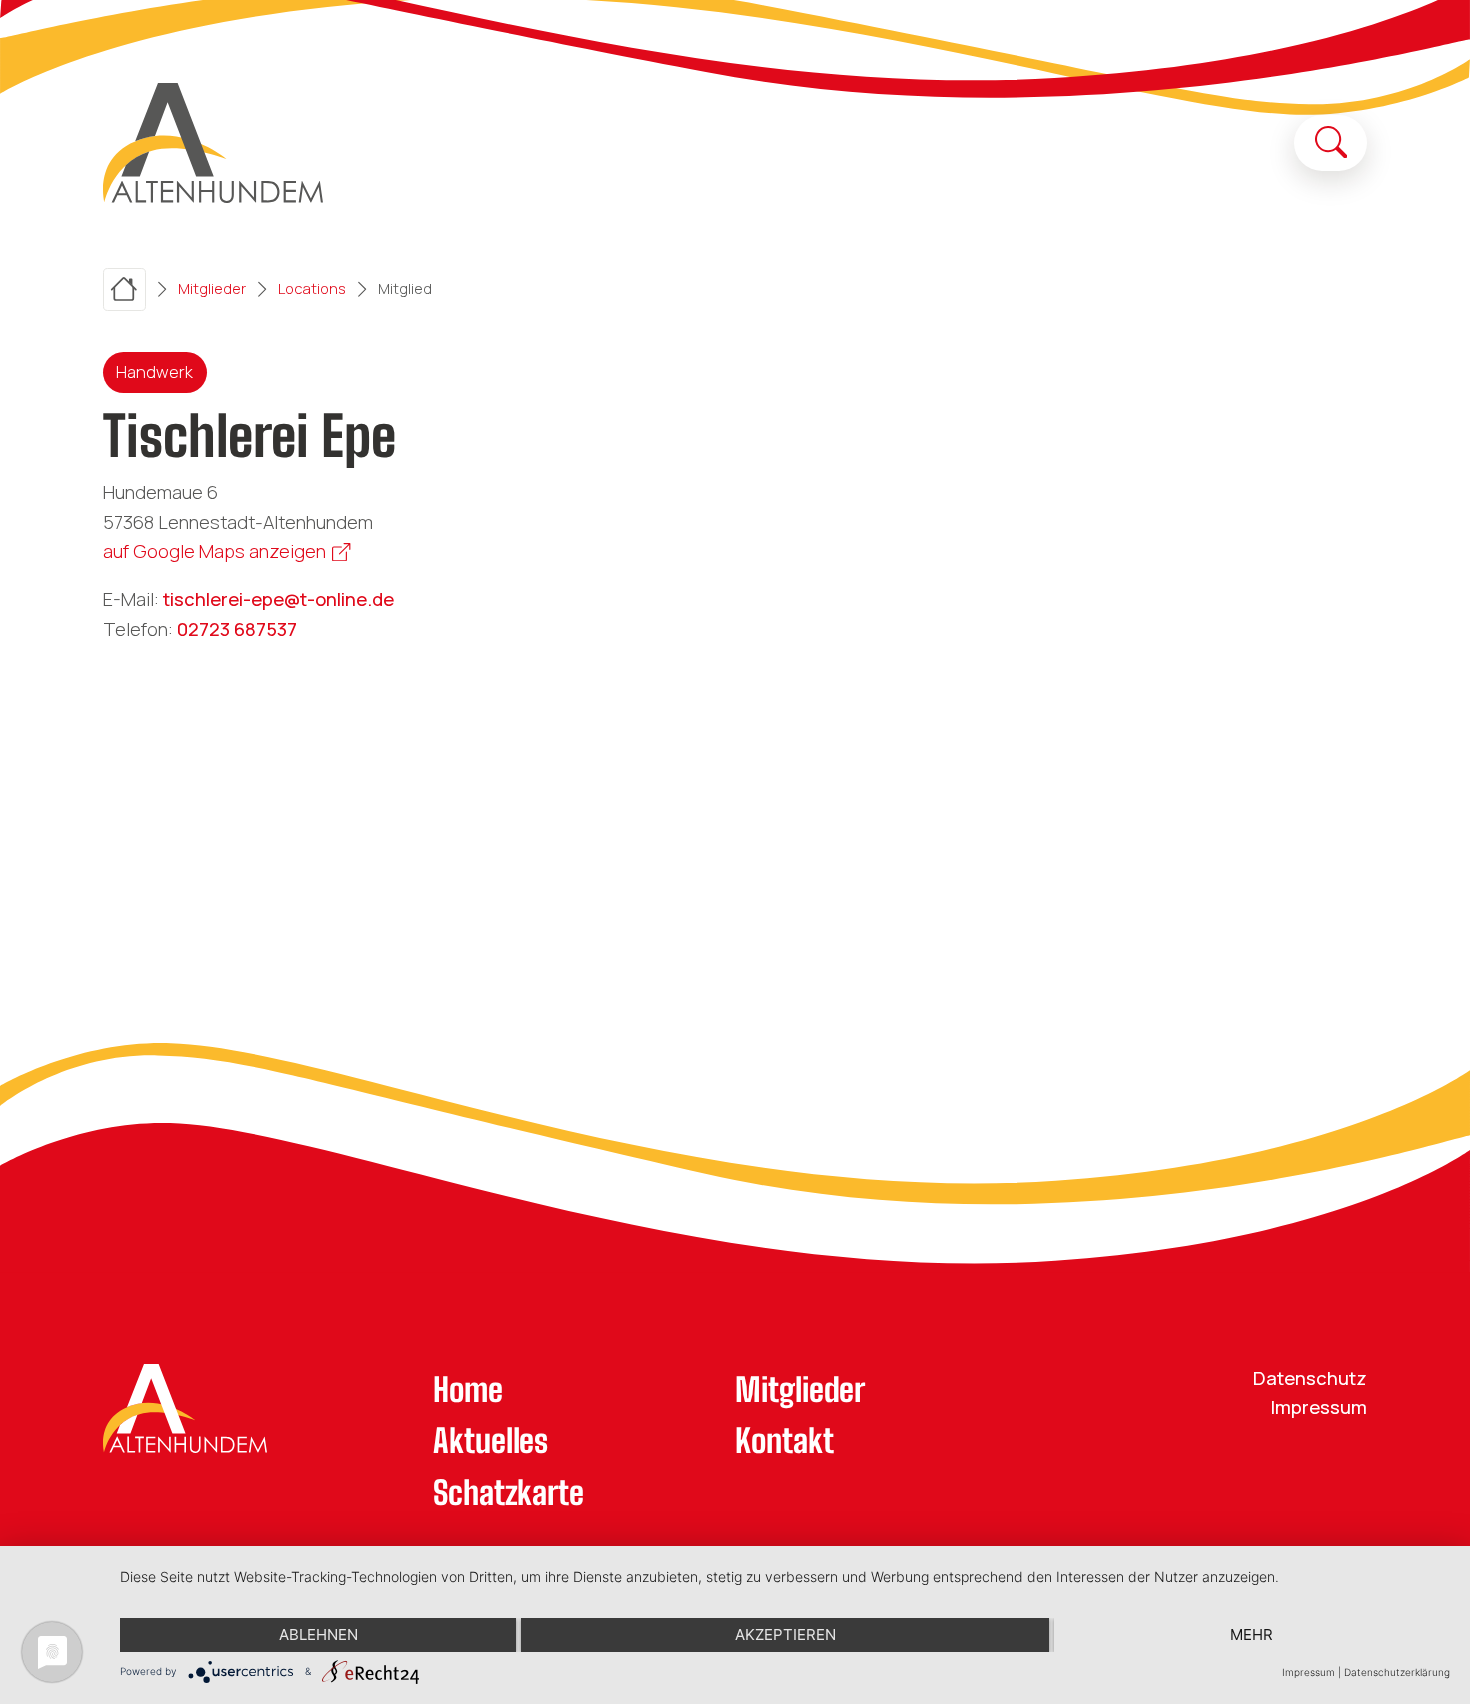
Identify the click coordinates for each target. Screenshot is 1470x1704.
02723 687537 (237, 629)
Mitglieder (800, 1389)
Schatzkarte (508, 1492)
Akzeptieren (785, 1634)
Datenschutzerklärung (1397, 1672)
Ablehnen (318, 1634)
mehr (1251, 1634)
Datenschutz (1310, 1378)
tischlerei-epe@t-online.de (278, 599)
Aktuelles (490, 1440)
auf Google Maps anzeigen (214, 551)
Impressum (1319, 1407)
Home (468, 1389)
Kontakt (784, 1440)
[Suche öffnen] (1331, 142)
